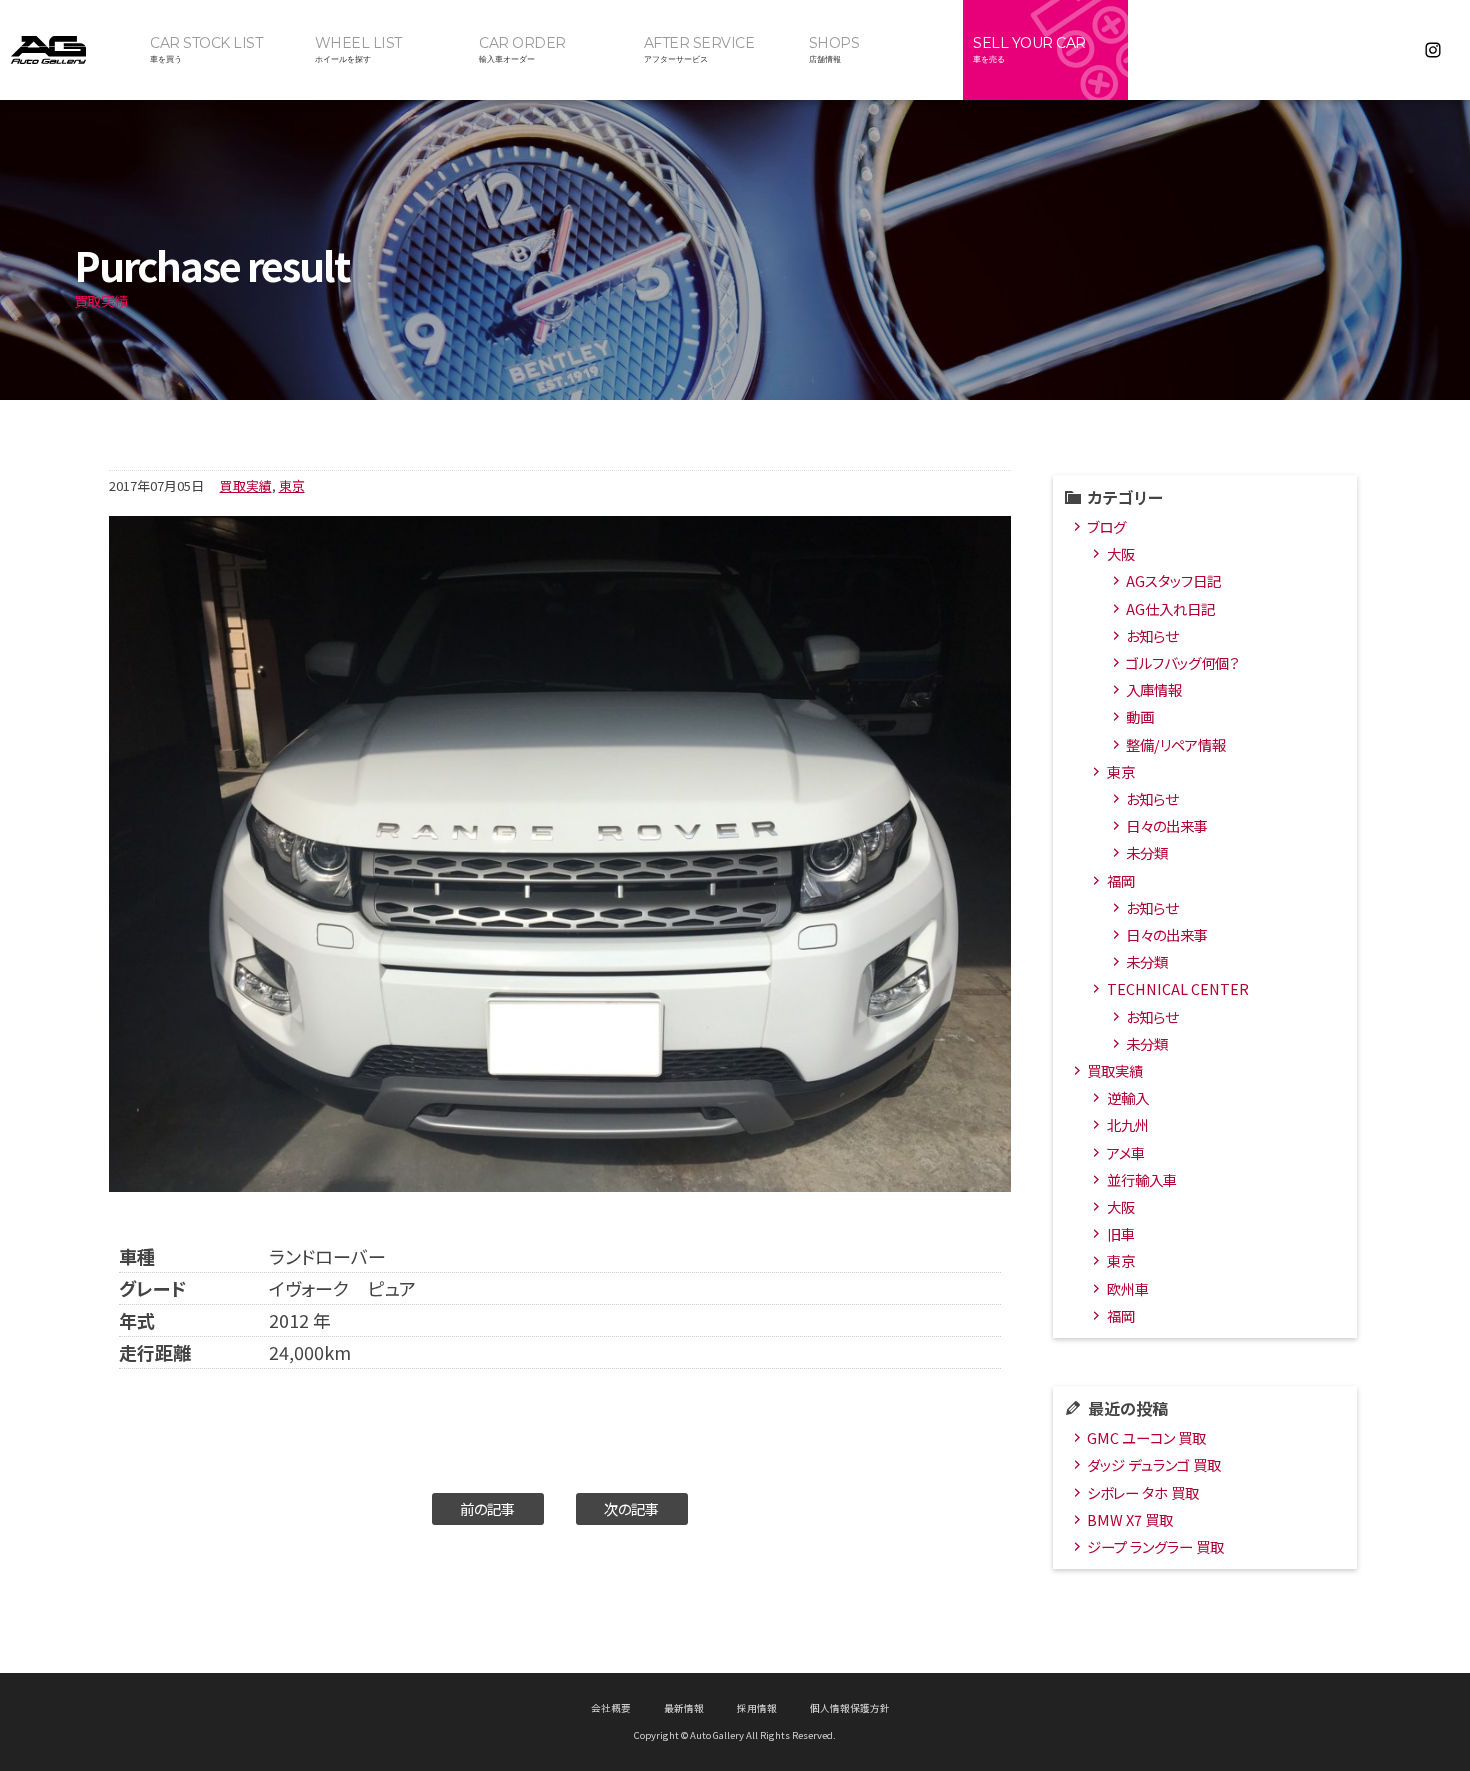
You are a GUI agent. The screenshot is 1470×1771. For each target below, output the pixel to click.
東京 (292, 485)
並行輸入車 (1142, 1179)
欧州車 (1128, 1288)
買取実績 (246, 485)
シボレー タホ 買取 (1143, 1492)
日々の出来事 (1167, 825)
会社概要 (611, 1708)
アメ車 (1126, 1152)
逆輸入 (1128, 1097)
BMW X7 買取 (1130, 1519)
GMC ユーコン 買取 (1146, 1437)
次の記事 (631, 1508)
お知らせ (1152, 635)
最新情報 (684, 1708)
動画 (1140, 716)
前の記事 (487, 1508)
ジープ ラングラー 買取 (1155, 1546)
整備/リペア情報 (1176, 744)
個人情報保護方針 (850, 1708)
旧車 (1121, 1233)
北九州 (1128, 1124)
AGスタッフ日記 (1173, 580)
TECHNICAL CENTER (1178, 988)
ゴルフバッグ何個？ (1182, 662)
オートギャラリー (70, 50)
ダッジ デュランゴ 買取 (1154, 1464)
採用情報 (757, 1708)
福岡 (1121, 880)
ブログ (1106, 526)
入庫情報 (1154, 689)
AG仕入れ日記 (1170, 608)
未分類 (1147, 852)
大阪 (1121, 553)
